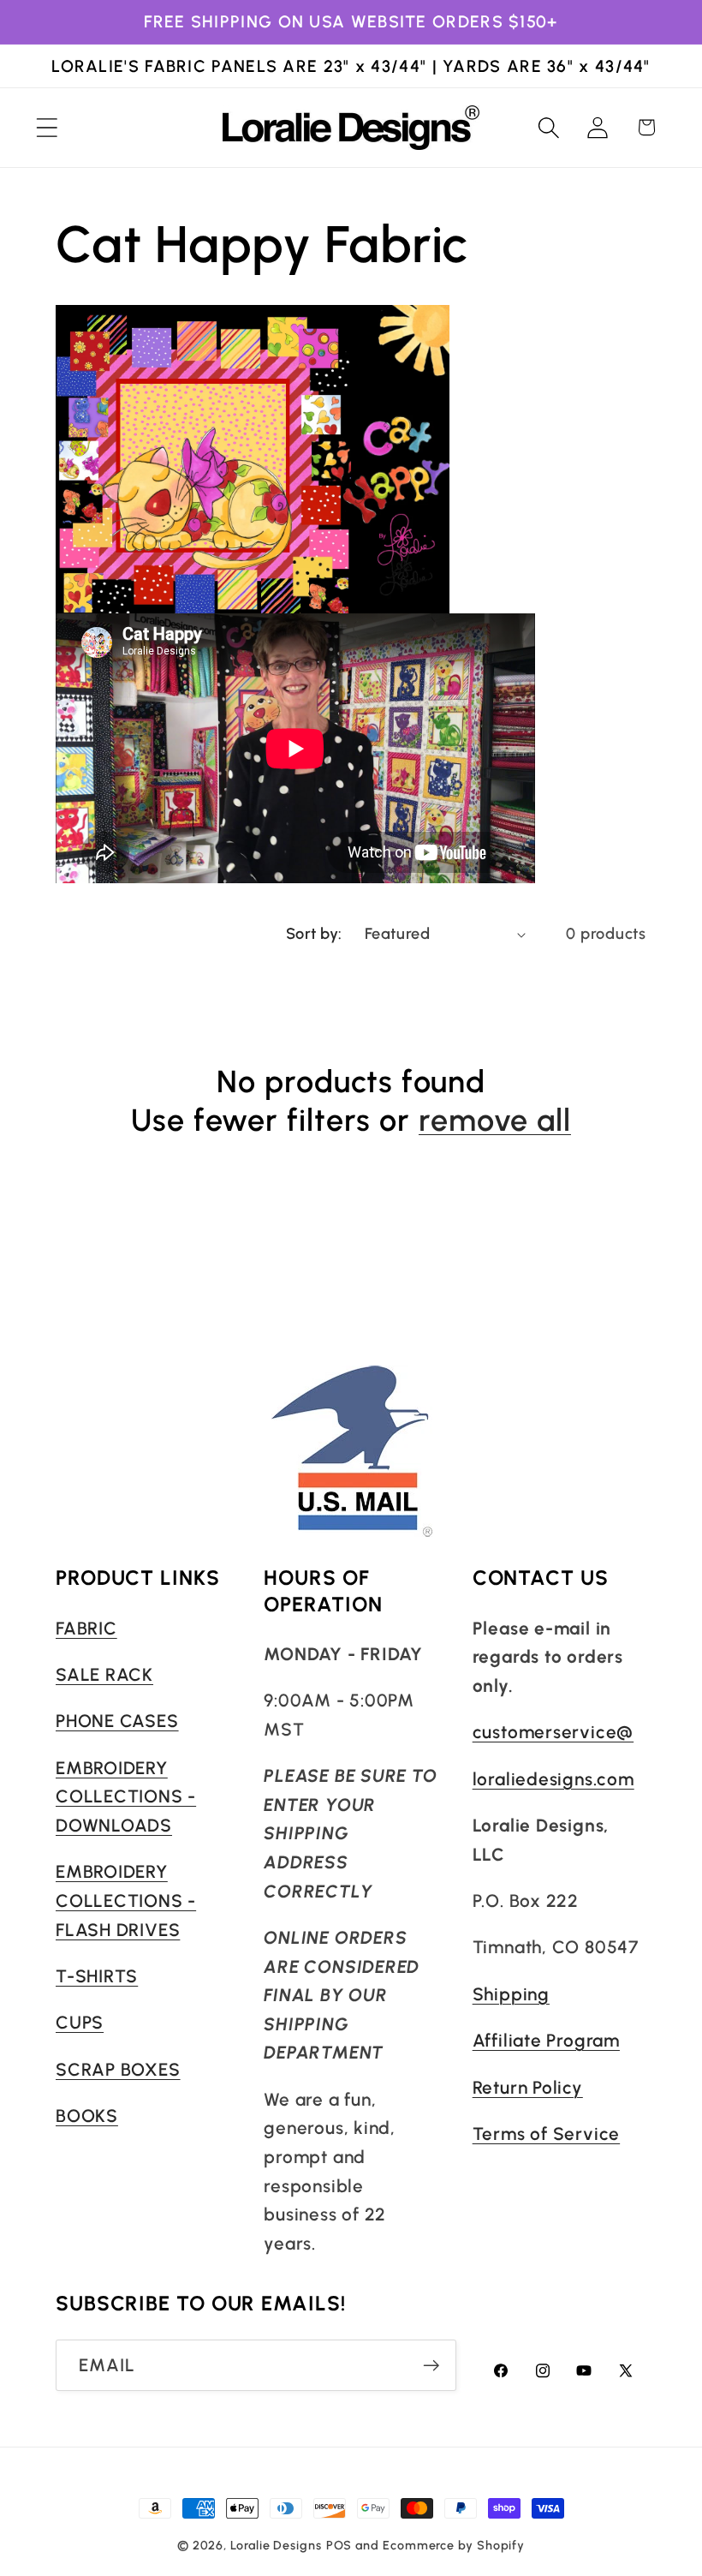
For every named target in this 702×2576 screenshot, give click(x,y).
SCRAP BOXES (118, 2069)
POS (339, 2545)
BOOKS (87, 2116)
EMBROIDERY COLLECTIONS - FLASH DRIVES (126, 1900)
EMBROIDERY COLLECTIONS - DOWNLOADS (126, 1796)
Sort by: (314, 934)
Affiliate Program (546, 2040)
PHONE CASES (117, 1721)
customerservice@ (553, 1732)
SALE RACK (104, 1674)
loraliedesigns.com (553, 1779)
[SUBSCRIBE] (431, 2366)
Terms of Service (546, 2134)
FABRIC (86, 1628)
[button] (47, 127)
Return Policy (528, 2087)
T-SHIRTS (97, 1976)
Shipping (511, 1994)
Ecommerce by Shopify (454, 2545)
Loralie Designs (276, 2545)
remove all (495, 1120)
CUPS (80, 2022)
